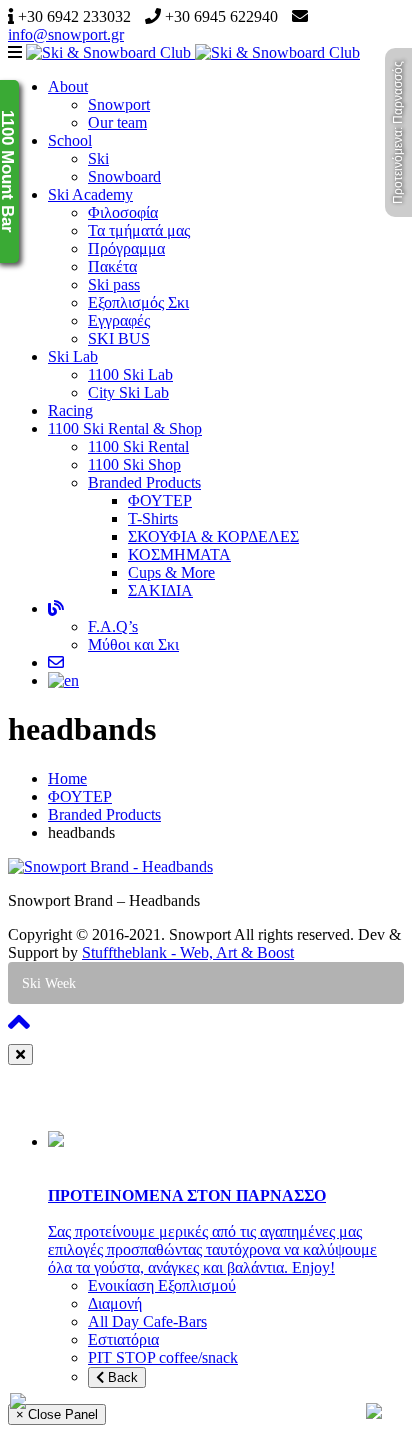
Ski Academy (90, 194)
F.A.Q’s (113, 626)
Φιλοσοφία (123, 212)
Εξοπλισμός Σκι (138, 302)
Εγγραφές (119, 320)
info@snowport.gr (66, 34)
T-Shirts (153, 518)
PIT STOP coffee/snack (163, 1357)
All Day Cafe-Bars (147, 1321)
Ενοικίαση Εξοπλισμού (162, 1285)
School (70, 140)
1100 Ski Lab (130, 374)
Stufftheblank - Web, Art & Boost (188, 952)
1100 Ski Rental (138, 446)
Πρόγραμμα (126, 248)
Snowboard (124, 176)
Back (121, 1377)
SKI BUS (119, 338)
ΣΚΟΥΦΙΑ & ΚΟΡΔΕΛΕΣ (213, 536)
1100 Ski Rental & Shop (125, 428)
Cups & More (171, 572)
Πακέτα (112, 266)
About (68, 86)
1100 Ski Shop (134, 464)
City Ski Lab (128, 392)
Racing (70, 410)
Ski (98, 158)
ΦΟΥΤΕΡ (160, 500)
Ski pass (114, 284)
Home (67, 778)
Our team (117, 122)
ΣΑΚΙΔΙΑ (160, 590)
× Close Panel (57, 1414)
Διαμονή (115, 1303)
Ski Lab (73, 356)
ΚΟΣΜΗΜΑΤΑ (179, 554)
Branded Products (144, 482)
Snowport (119, 104)
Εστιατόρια (123, 1339)
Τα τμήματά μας (139, 230)
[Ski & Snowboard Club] (193, 52)
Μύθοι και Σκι (133, 644)
